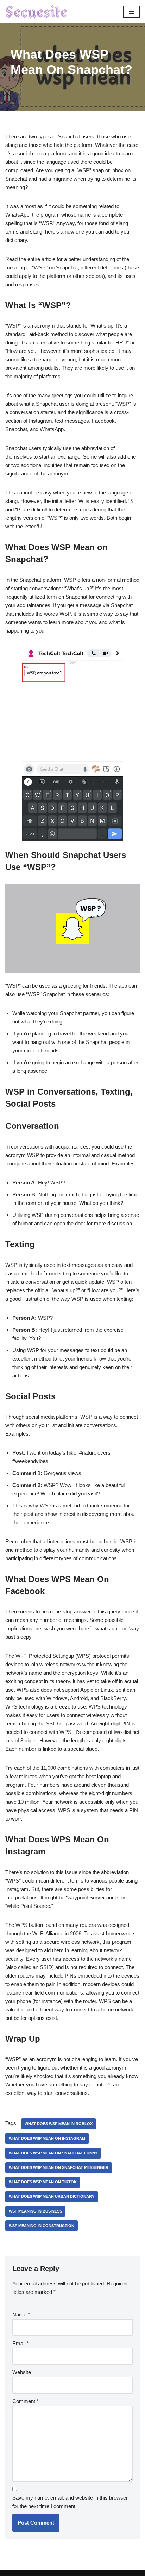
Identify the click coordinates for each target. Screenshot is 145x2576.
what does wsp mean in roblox (59, 2124)
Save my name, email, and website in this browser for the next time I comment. (70, 2502)
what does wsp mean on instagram (47, 2138)
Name (21, 2314)
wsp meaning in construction (42, 2226)
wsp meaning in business (35, 2211)
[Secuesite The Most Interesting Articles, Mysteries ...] (37, 12)
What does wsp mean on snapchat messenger (59, 2167)
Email (21, 2343)
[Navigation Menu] (131, 12)
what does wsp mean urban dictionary (52, 2196)
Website (22, 2372)
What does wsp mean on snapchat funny (53, 2153)
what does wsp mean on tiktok (43, 2182)
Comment (26, 2401)
